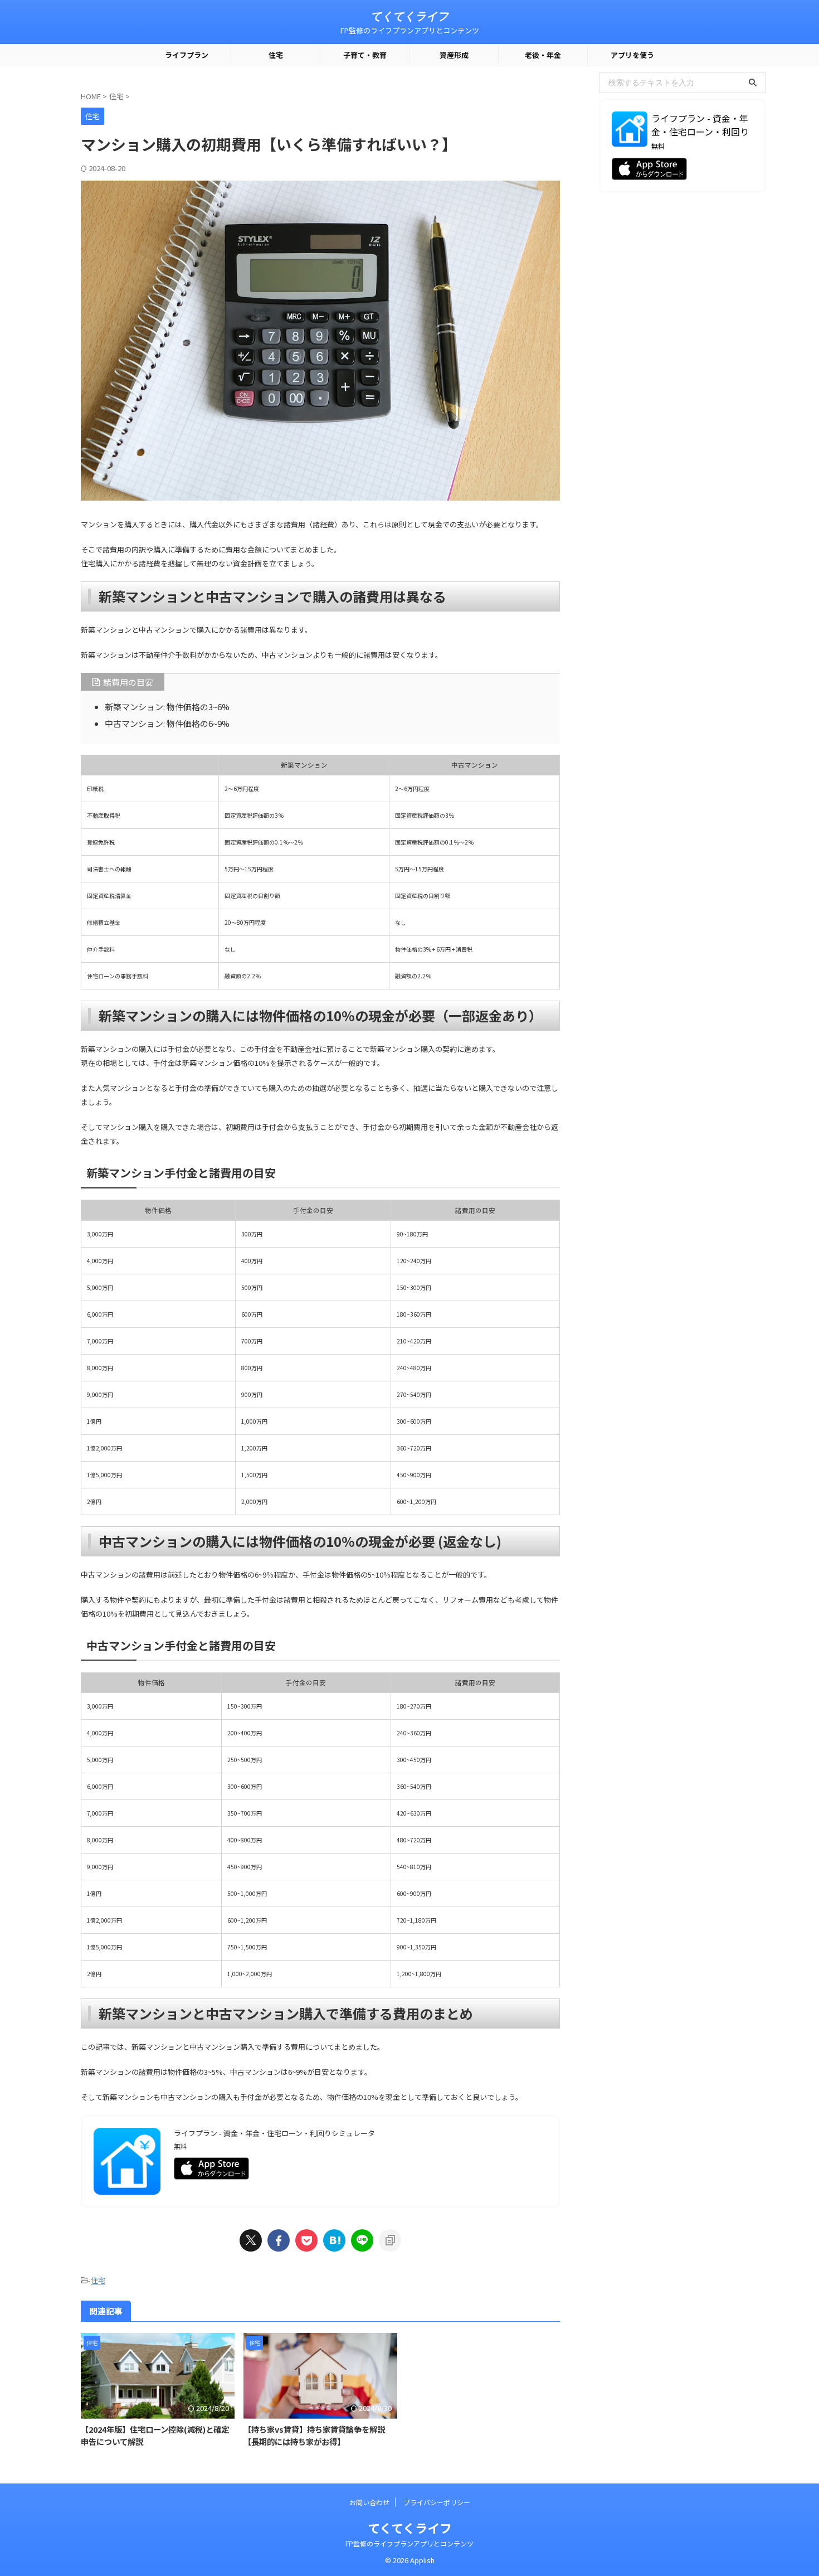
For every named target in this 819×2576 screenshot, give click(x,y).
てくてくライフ (409, 16)
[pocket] (306, 2240)
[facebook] (279, 2240)
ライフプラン (187, 55)
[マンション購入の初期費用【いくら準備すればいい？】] (334, 2240)
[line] (362, 2240)
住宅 (276, 55)
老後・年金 (543, 55)
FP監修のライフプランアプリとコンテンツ (409, 2543)
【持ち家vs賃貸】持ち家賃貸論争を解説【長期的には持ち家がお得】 (314, 2435)
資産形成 (454, 55)
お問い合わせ (369, 2502)
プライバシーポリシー (437, 2502)
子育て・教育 (365, 55)
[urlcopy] (390, 2240)
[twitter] (251, 2240)
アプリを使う (632, 55)
